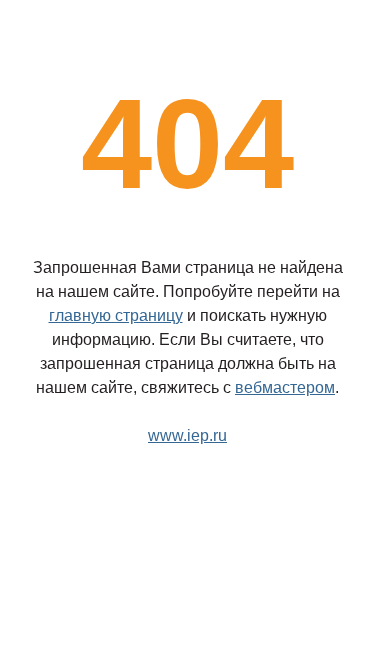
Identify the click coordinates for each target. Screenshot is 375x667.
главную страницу (116, 315)
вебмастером (285, 387)
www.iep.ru (187, 435)
